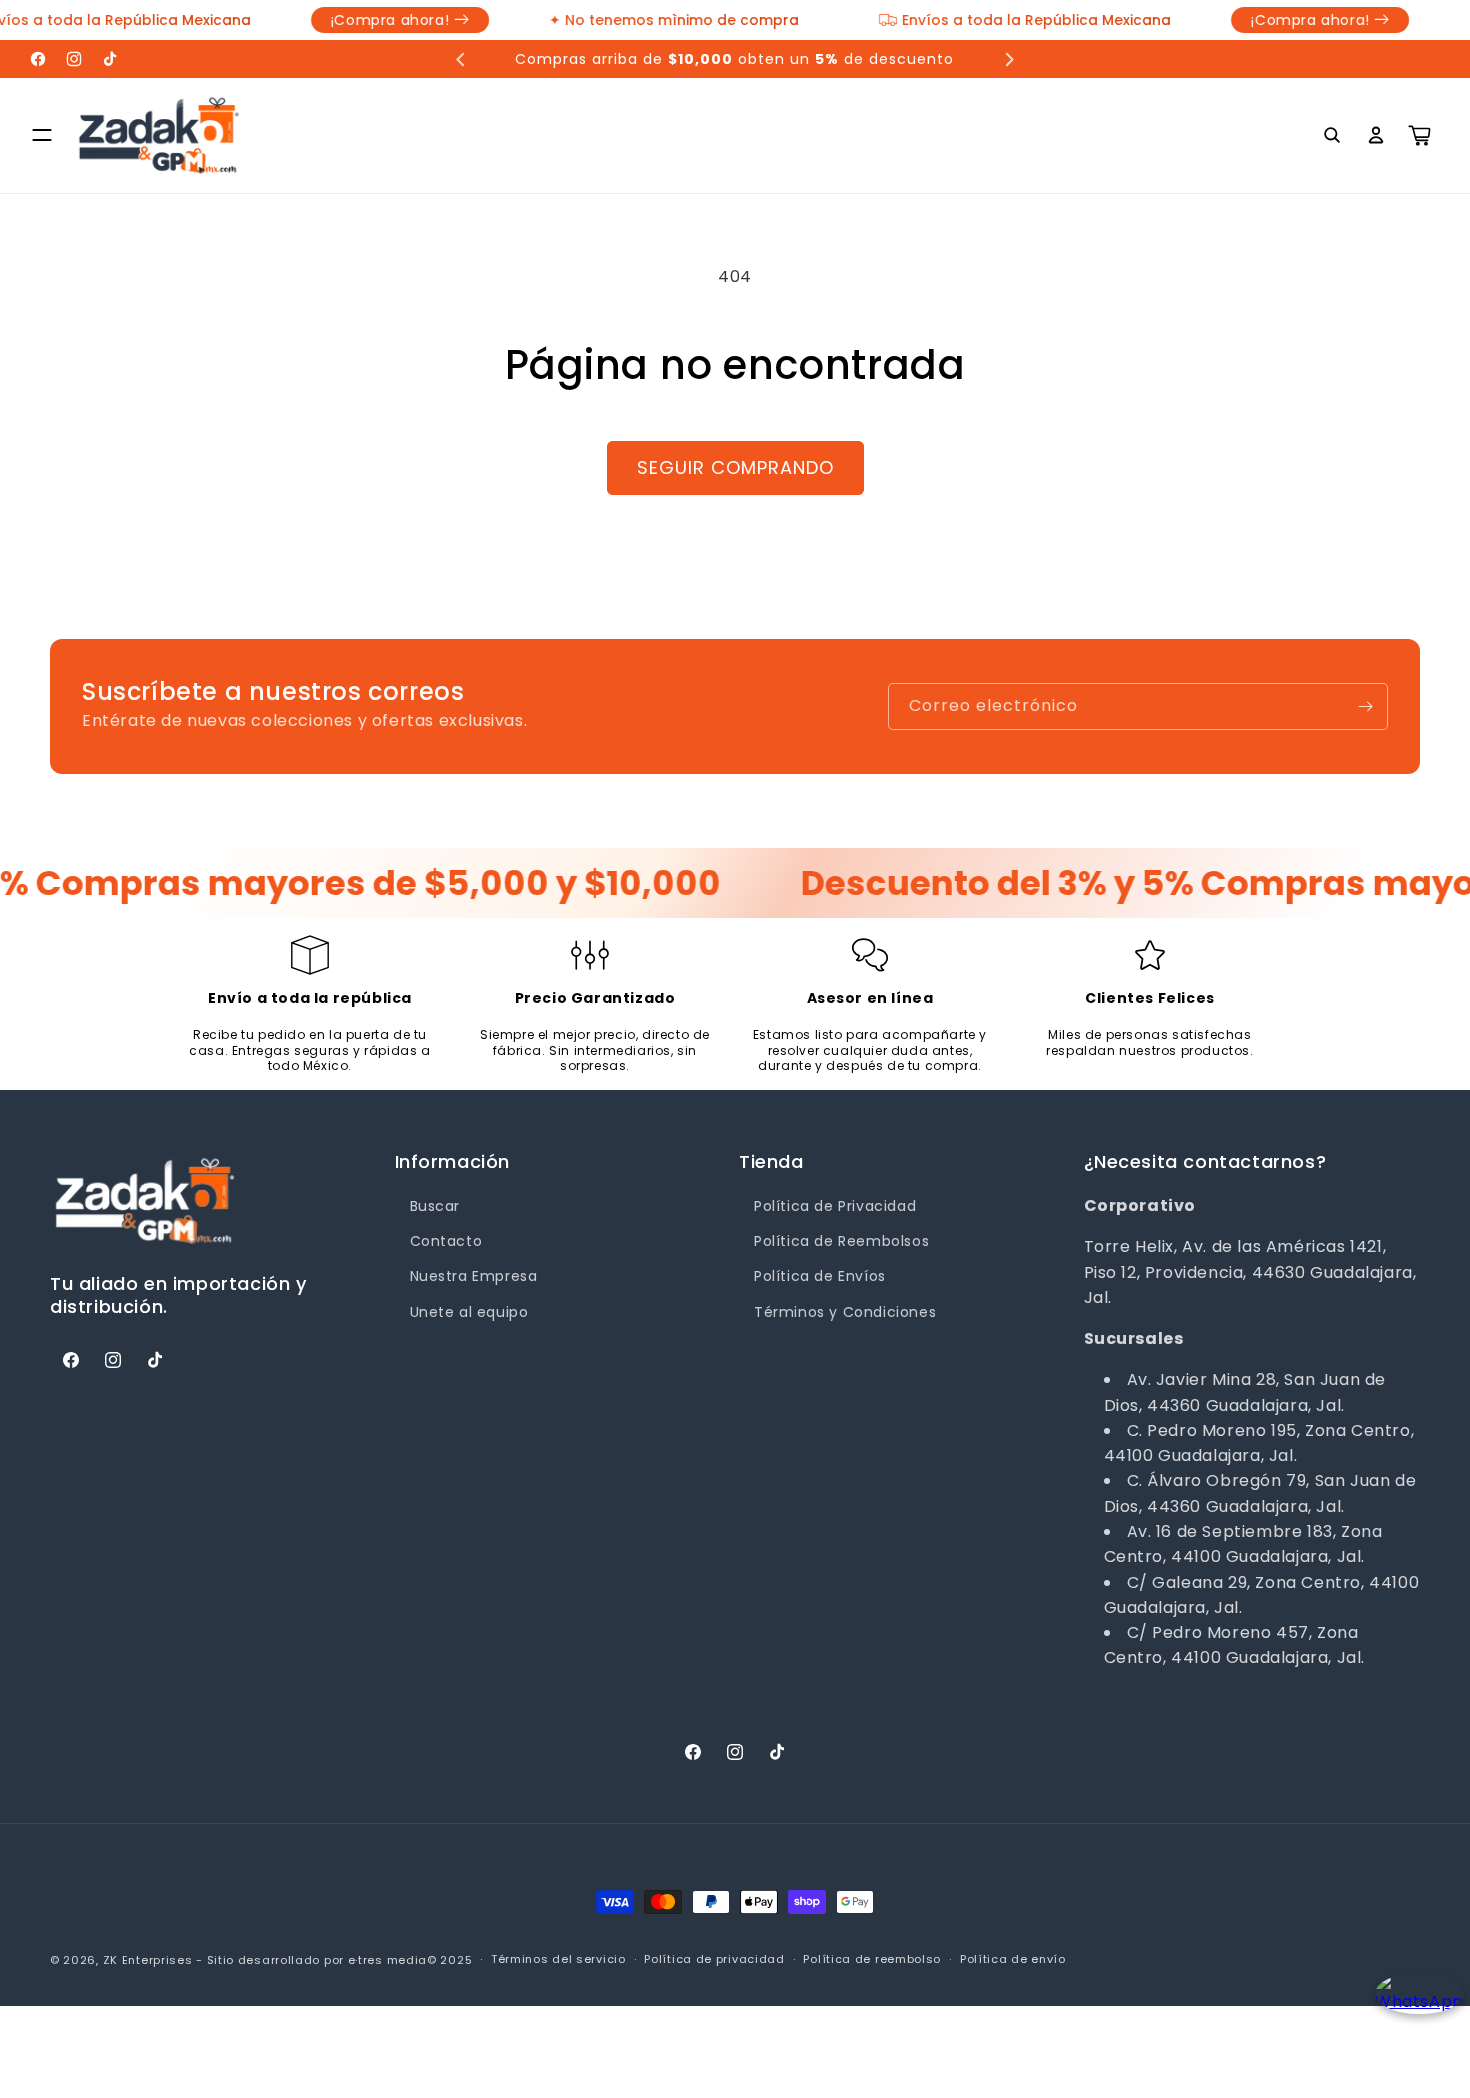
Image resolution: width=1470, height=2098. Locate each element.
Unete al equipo (469, 1312)
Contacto (446, 1241)
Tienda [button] (771, 1161)
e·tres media (387, 1960)
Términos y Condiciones (845, 1312)
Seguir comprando (735, 467)
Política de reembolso (872, 1959)
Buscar (435, 1206)
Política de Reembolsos (841, 1241)
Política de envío (1013, 1959)
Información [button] (453, 1161)
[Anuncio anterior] (461, 59)
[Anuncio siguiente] (1009, 59)
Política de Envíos (820, 1276)
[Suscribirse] (1365, 706)
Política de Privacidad (835, 1206)
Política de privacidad (714, 1959)
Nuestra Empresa (474, 1276)
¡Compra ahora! (361, 20)
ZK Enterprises (148, 1960)
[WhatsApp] (1412, 2010)
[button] (42, 135)
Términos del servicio (558, 1959)
